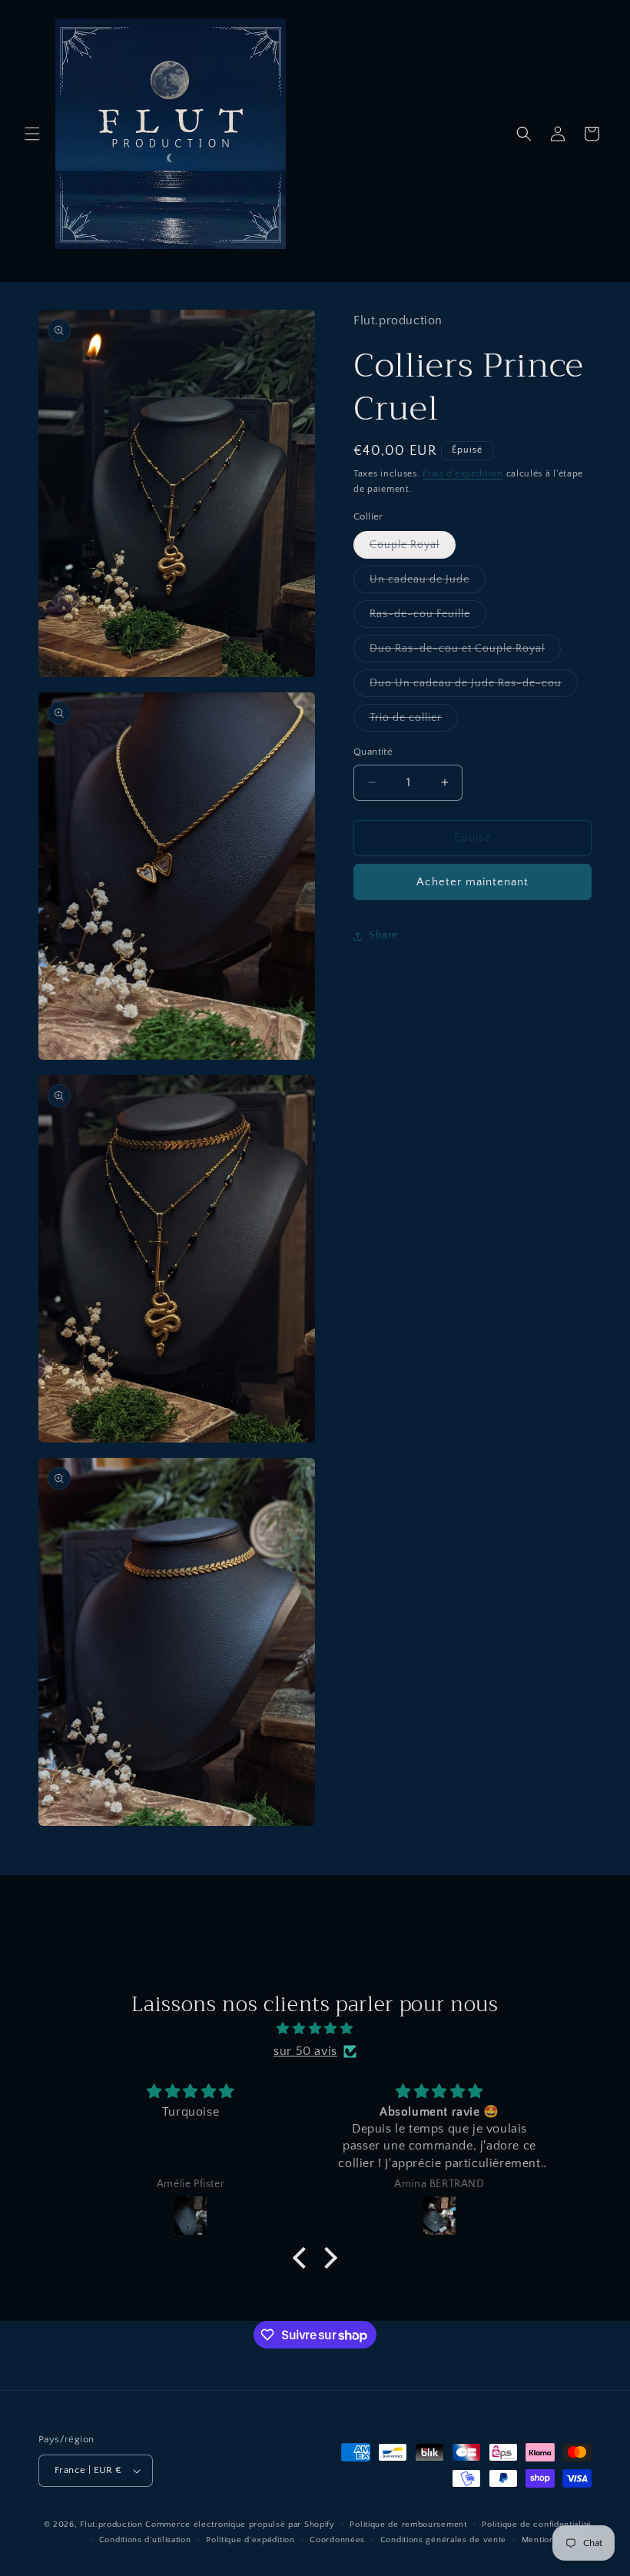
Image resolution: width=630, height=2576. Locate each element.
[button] (32, 134)
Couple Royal (413, 548)
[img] (315, 2029)
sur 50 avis (305, 2051)
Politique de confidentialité (537, 2525)
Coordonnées (337, 2540)
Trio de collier (414, 721)
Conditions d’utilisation (145, 2540)
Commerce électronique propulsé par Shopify (240, 2525)
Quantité (373, 752)
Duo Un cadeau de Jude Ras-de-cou (474, 687)
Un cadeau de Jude (428, 583)
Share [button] (383, 935)
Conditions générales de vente (443, 2540)
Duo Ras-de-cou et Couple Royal (465, 652)
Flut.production (111, 2525)
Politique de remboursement (408, 2525)
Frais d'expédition (463, 474)
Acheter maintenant (472, 882)
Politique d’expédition (250, 2540)
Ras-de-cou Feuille (428, 617)
